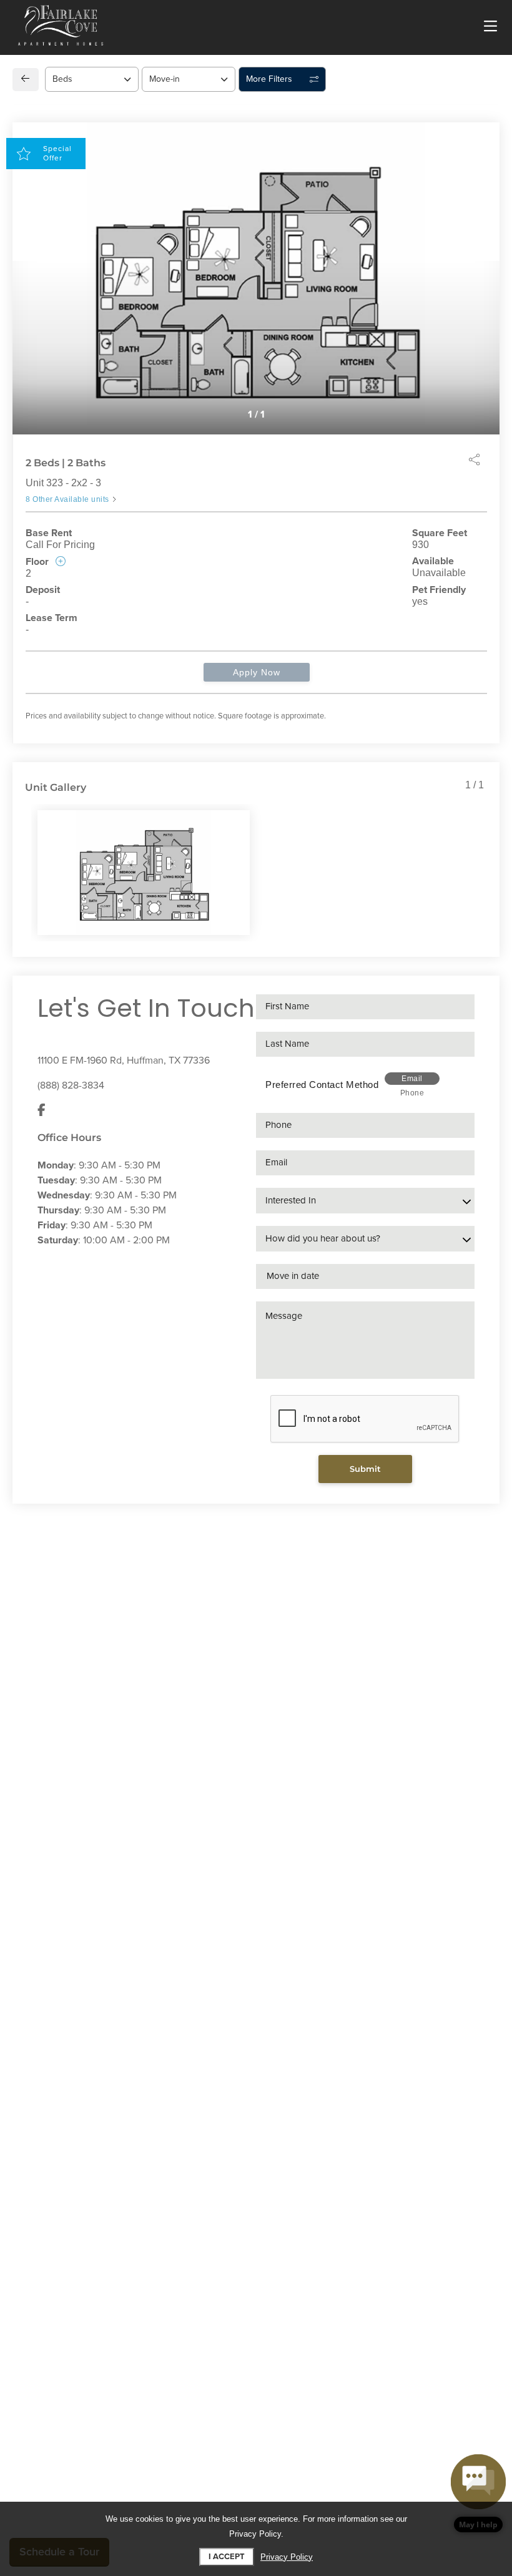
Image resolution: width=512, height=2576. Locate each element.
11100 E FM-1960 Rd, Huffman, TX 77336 (124, 1060)
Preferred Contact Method (322, 1085)
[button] (478, 2493)
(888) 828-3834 (71, 1085)
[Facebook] (42, 1110)
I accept (227, 2557)
